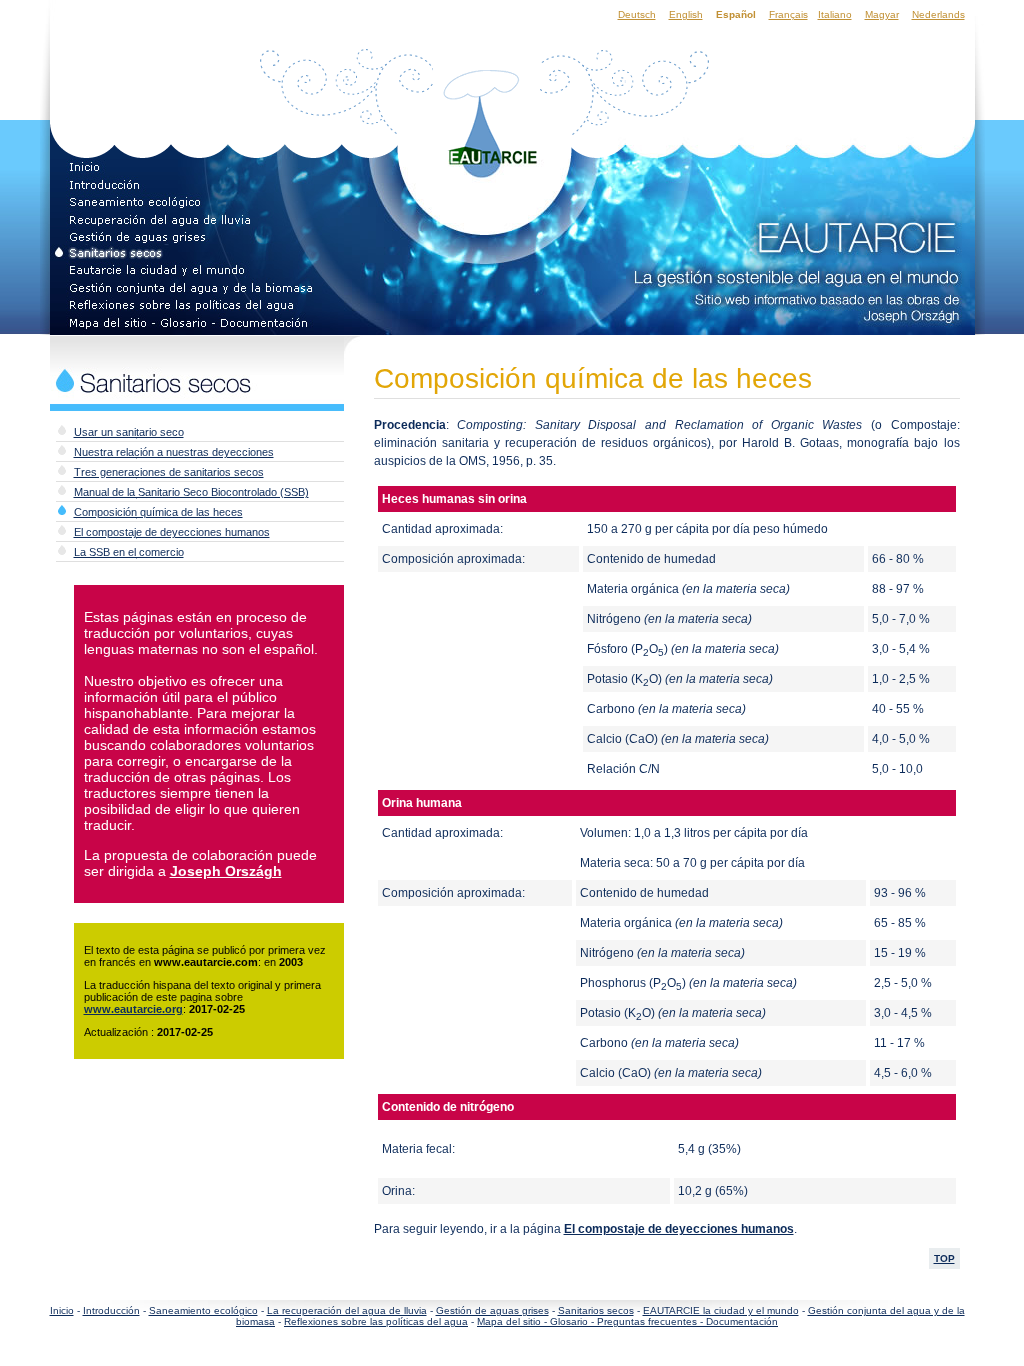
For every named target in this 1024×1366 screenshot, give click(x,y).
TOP (944, 1258)
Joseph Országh (226, 871)
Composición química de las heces (158, 512)
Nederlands (938, 14)
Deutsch (637, 14)
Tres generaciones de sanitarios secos (169, 472)
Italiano (835, 14)
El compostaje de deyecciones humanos (172, 532)
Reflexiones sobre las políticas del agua (376, 1321)
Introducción (111, 1310)
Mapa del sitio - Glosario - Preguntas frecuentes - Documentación (627, 1321)
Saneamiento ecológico (203, 1310)
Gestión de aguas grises (492, 1310)
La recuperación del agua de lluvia (347, 1310)
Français (788, 14)
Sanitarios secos (596, 1310)
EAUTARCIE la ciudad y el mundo (721, 1310)
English (686, 14)
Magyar (882, 14)
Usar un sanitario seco (129, 432)
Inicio (62, 1310)
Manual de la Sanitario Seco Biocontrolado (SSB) (191, 492)
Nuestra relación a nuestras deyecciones (174, 452)
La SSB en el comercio (129, 552)
